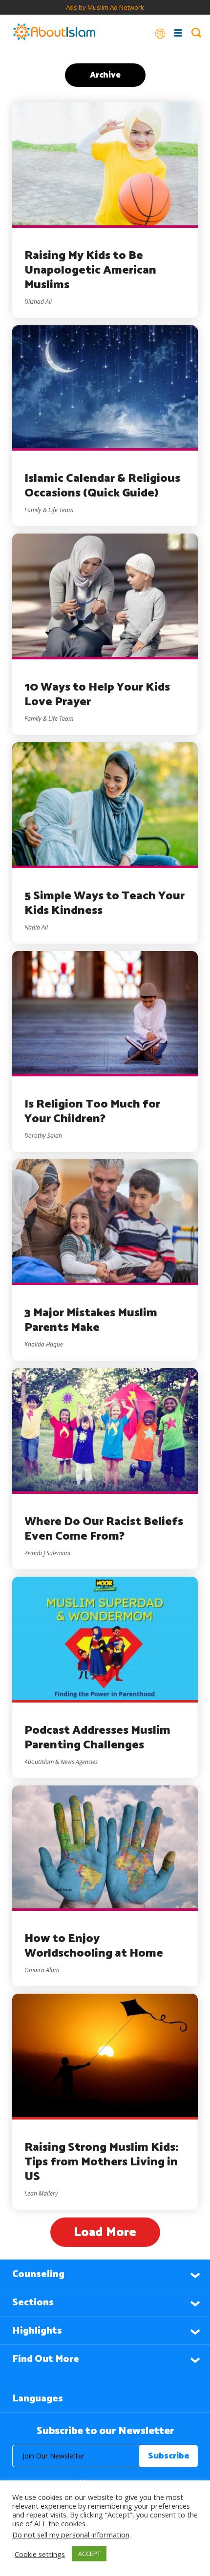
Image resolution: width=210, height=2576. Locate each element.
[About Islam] (54, 33)
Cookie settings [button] (40, 2554)
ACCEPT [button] (89, 2554)
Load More (105, 2232)
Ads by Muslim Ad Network (105, 7)
